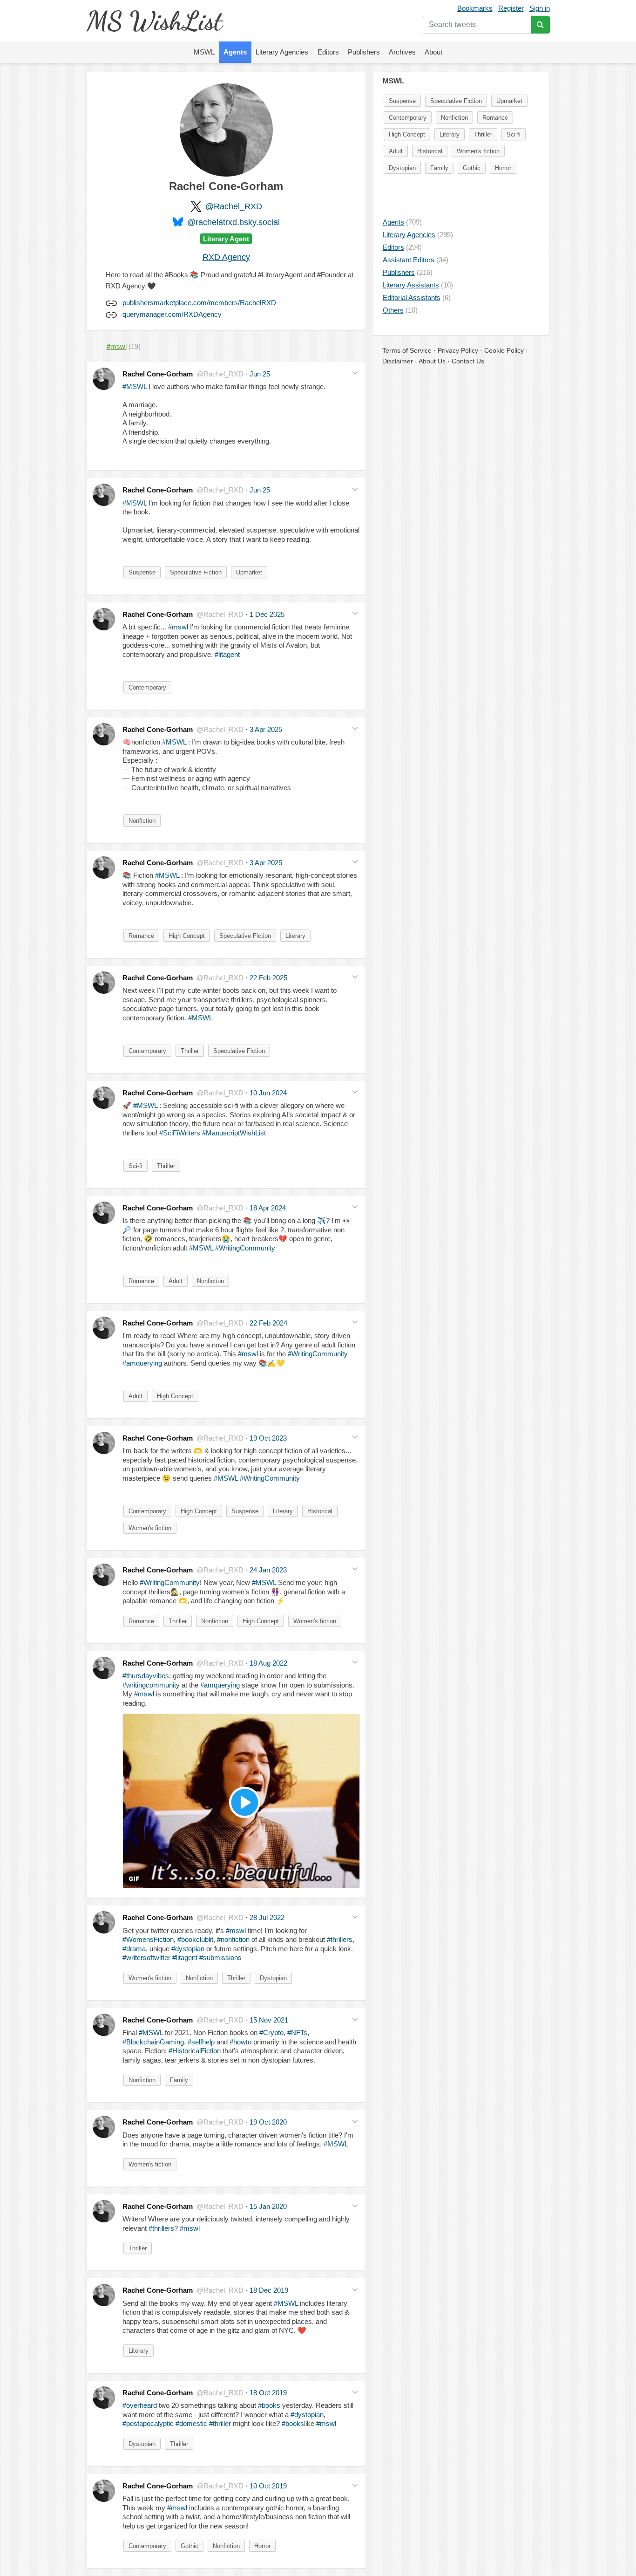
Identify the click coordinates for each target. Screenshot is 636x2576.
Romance (141, 936)
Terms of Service (407, 350)
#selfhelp (201, 2042)
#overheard (140, 2405)
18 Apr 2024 (268, 1208)
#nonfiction (233, 1939)
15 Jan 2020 (268, 2206)
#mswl (178, 627)
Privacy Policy (458, 350)
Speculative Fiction (196, 572)
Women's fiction (150, 1528)
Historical (320, 1511)
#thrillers (340, 1939)
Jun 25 (260, 374)
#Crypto (271, 2033)
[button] (355, 373)
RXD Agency (226, 257)
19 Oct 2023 (268, 1438)
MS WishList (154, 21)
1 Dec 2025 (267, 614)
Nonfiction (142, 821)
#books (269, 2405)
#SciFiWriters (180, 1133)
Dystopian (273, 1978)
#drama (134, 1949)
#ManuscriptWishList (234, 1133)
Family (179, 2080)
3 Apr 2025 (266, 729)
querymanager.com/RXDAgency (172, 314)
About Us (432, 361)
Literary (295, 936)
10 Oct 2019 (268, 2486)
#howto (240, 2042)
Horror (262, 2546)
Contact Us (468, 361)
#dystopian (188, 1949)
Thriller (190, 1051)
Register (511, 8)
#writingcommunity (151, 1685)
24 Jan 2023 (268, 1570)
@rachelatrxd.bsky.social (233, 222)
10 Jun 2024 (268, 1093)
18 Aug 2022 (268, 1663)
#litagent (227, 654)
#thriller (220, 2423)
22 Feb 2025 (268, 978)
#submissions (220, 1958)
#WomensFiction (148, 1939)
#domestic (191, 2423)
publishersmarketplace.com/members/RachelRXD (199, 303)
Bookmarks (475, 8)
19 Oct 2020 (268, 2122)
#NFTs (297, 2033)
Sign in (540, 8)
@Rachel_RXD (234, 206)
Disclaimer (398, 361)
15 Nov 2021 (269, 2020)
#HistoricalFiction (195, 2051)
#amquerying (142, 1363)
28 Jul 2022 (267, 1917)
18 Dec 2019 (269, 2290)
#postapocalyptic (148, 2423)
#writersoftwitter (146, 1958)
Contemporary (147, 687)
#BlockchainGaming (153, 2042)
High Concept (187, 936)
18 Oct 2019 (268, 2393)
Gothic (189, 2546)
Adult (176, 1281)
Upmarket (249, 572)
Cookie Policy (504, 350)
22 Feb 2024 (268, 1323)
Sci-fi (135, 1166)
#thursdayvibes (146, 1676)
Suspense (142, 572)
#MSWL (135, 386)
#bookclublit (195, 1939)
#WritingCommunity (245, 1248)
